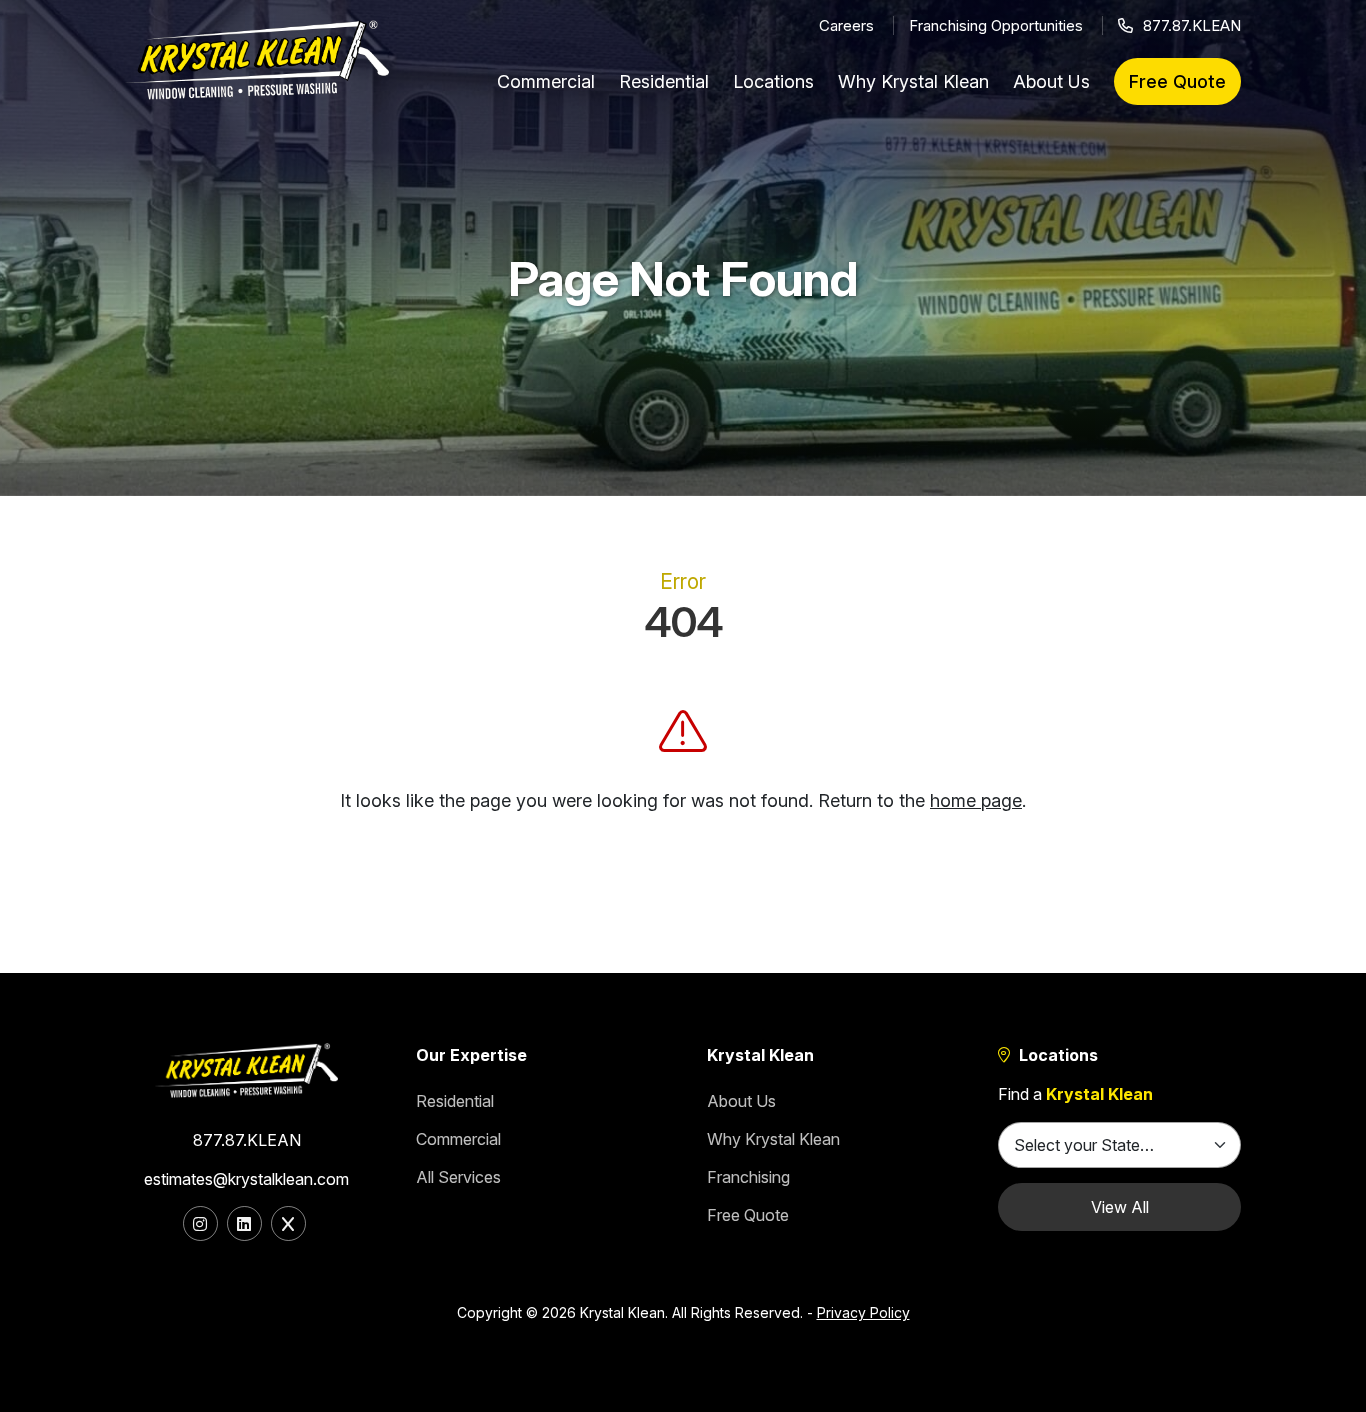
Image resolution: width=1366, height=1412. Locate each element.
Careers (846, 25)
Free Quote (1177, 81)
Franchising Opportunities (996, 25)
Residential (664, 81)
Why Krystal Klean (913, 81)
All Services (458, 1177)
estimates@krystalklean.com (246, 1179)
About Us (1051, 81)
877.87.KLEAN (1192, 25)
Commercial (546, 81)
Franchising (748, 1177)
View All (1120, 1207)
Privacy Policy (863, 1312)
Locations (773, 81)
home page (976, 800)
